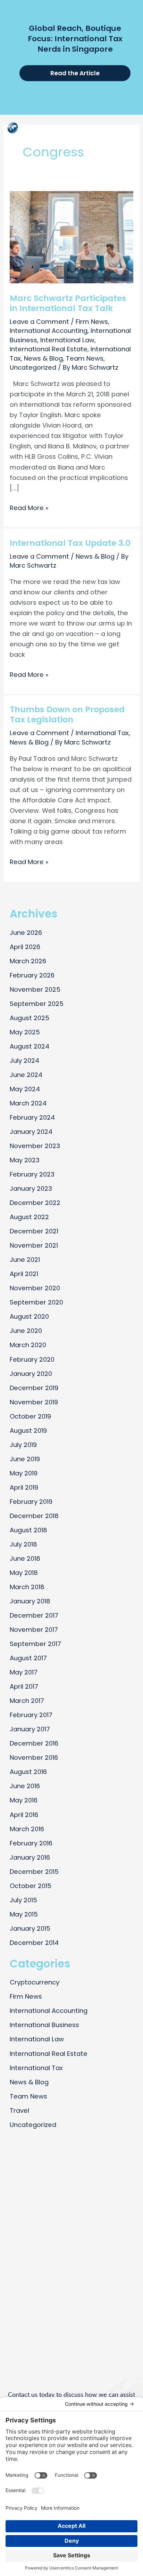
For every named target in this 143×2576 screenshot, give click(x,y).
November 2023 (35, 1146)
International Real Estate (49, 349)
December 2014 (34, 1943)
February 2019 (31, 1502)
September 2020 (36, 1302)
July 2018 (23, 1544)
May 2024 (25, 1089)
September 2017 (35, 1644)
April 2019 (24, 1487)
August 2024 (30, 1046)
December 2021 (34, 1231)
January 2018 (30, 1601)
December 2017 (34, 1615)
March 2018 (27, 1587)
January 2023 (31, 1188)
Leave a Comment (39, 322)
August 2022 (29, 1217)
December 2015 (34, 1872)
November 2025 (35, 989)
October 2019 (30, 1416)
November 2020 (35, 1288)
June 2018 (25, 1558)
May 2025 (25, 1032)
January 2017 (30, 1729)
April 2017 (24, 1686)
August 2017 (28, 1658)
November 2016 (34, 1757)
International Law (67, 340)
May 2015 (24, 1914)
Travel (19, 2110)
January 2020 (31, 1374)
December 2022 (35, 1203)
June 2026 (26, 933)
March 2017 (27, 1701)
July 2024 (24, 1061)
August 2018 (28, 1530)
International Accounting (49, 331)
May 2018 (24, 1573)
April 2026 (25, 947)
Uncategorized (33, 367)
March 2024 (28, 1103)
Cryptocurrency (35, 1982)
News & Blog (43, 358)
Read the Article (75, 73)
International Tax (102, 733)
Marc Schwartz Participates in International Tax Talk (68, 303)
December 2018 (34, 1516)
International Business (44, 2025)
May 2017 (24, 1672)
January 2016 (30, 1857)
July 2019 (23, 1445)
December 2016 (34, 1743)
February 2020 (32, 1359)
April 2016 (24, 1815)
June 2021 (25, 1260)
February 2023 (32, 1174)
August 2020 (29, 1316)
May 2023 (25, 1160)
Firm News (92, 322)
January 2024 (31, 1132)
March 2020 (28, 1345)
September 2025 (37, 1004)
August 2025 (30, 1018)
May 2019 (24, 1473)
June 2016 (25, 1786)
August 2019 (28, 1431)
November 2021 (34, 1245)
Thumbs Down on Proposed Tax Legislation (67, 714)
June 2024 (26, 1075)
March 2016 (27, 1829)
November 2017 (34, 1630)
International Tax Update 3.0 (70, 543)
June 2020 (26, 1331)
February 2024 (32, 1117)
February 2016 (31, 1843)
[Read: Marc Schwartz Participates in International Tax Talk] (71, 237)
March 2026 (28, 961)
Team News (85, 358)
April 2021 (24, 1274)
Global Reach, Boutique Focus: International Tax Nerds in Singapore (75, 38)
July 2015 (23, 1900)
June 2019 (25, 1459)
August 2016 (28, 1772)
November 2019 (34, 1402)
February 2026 (32, 975)
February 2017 (31, 1715)
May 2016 (24, 1800)
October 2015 (31, 1886)
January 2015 (30, 1928)
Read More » (29, 508)
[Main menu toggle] (128, 129)
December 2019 (34, 1388)
